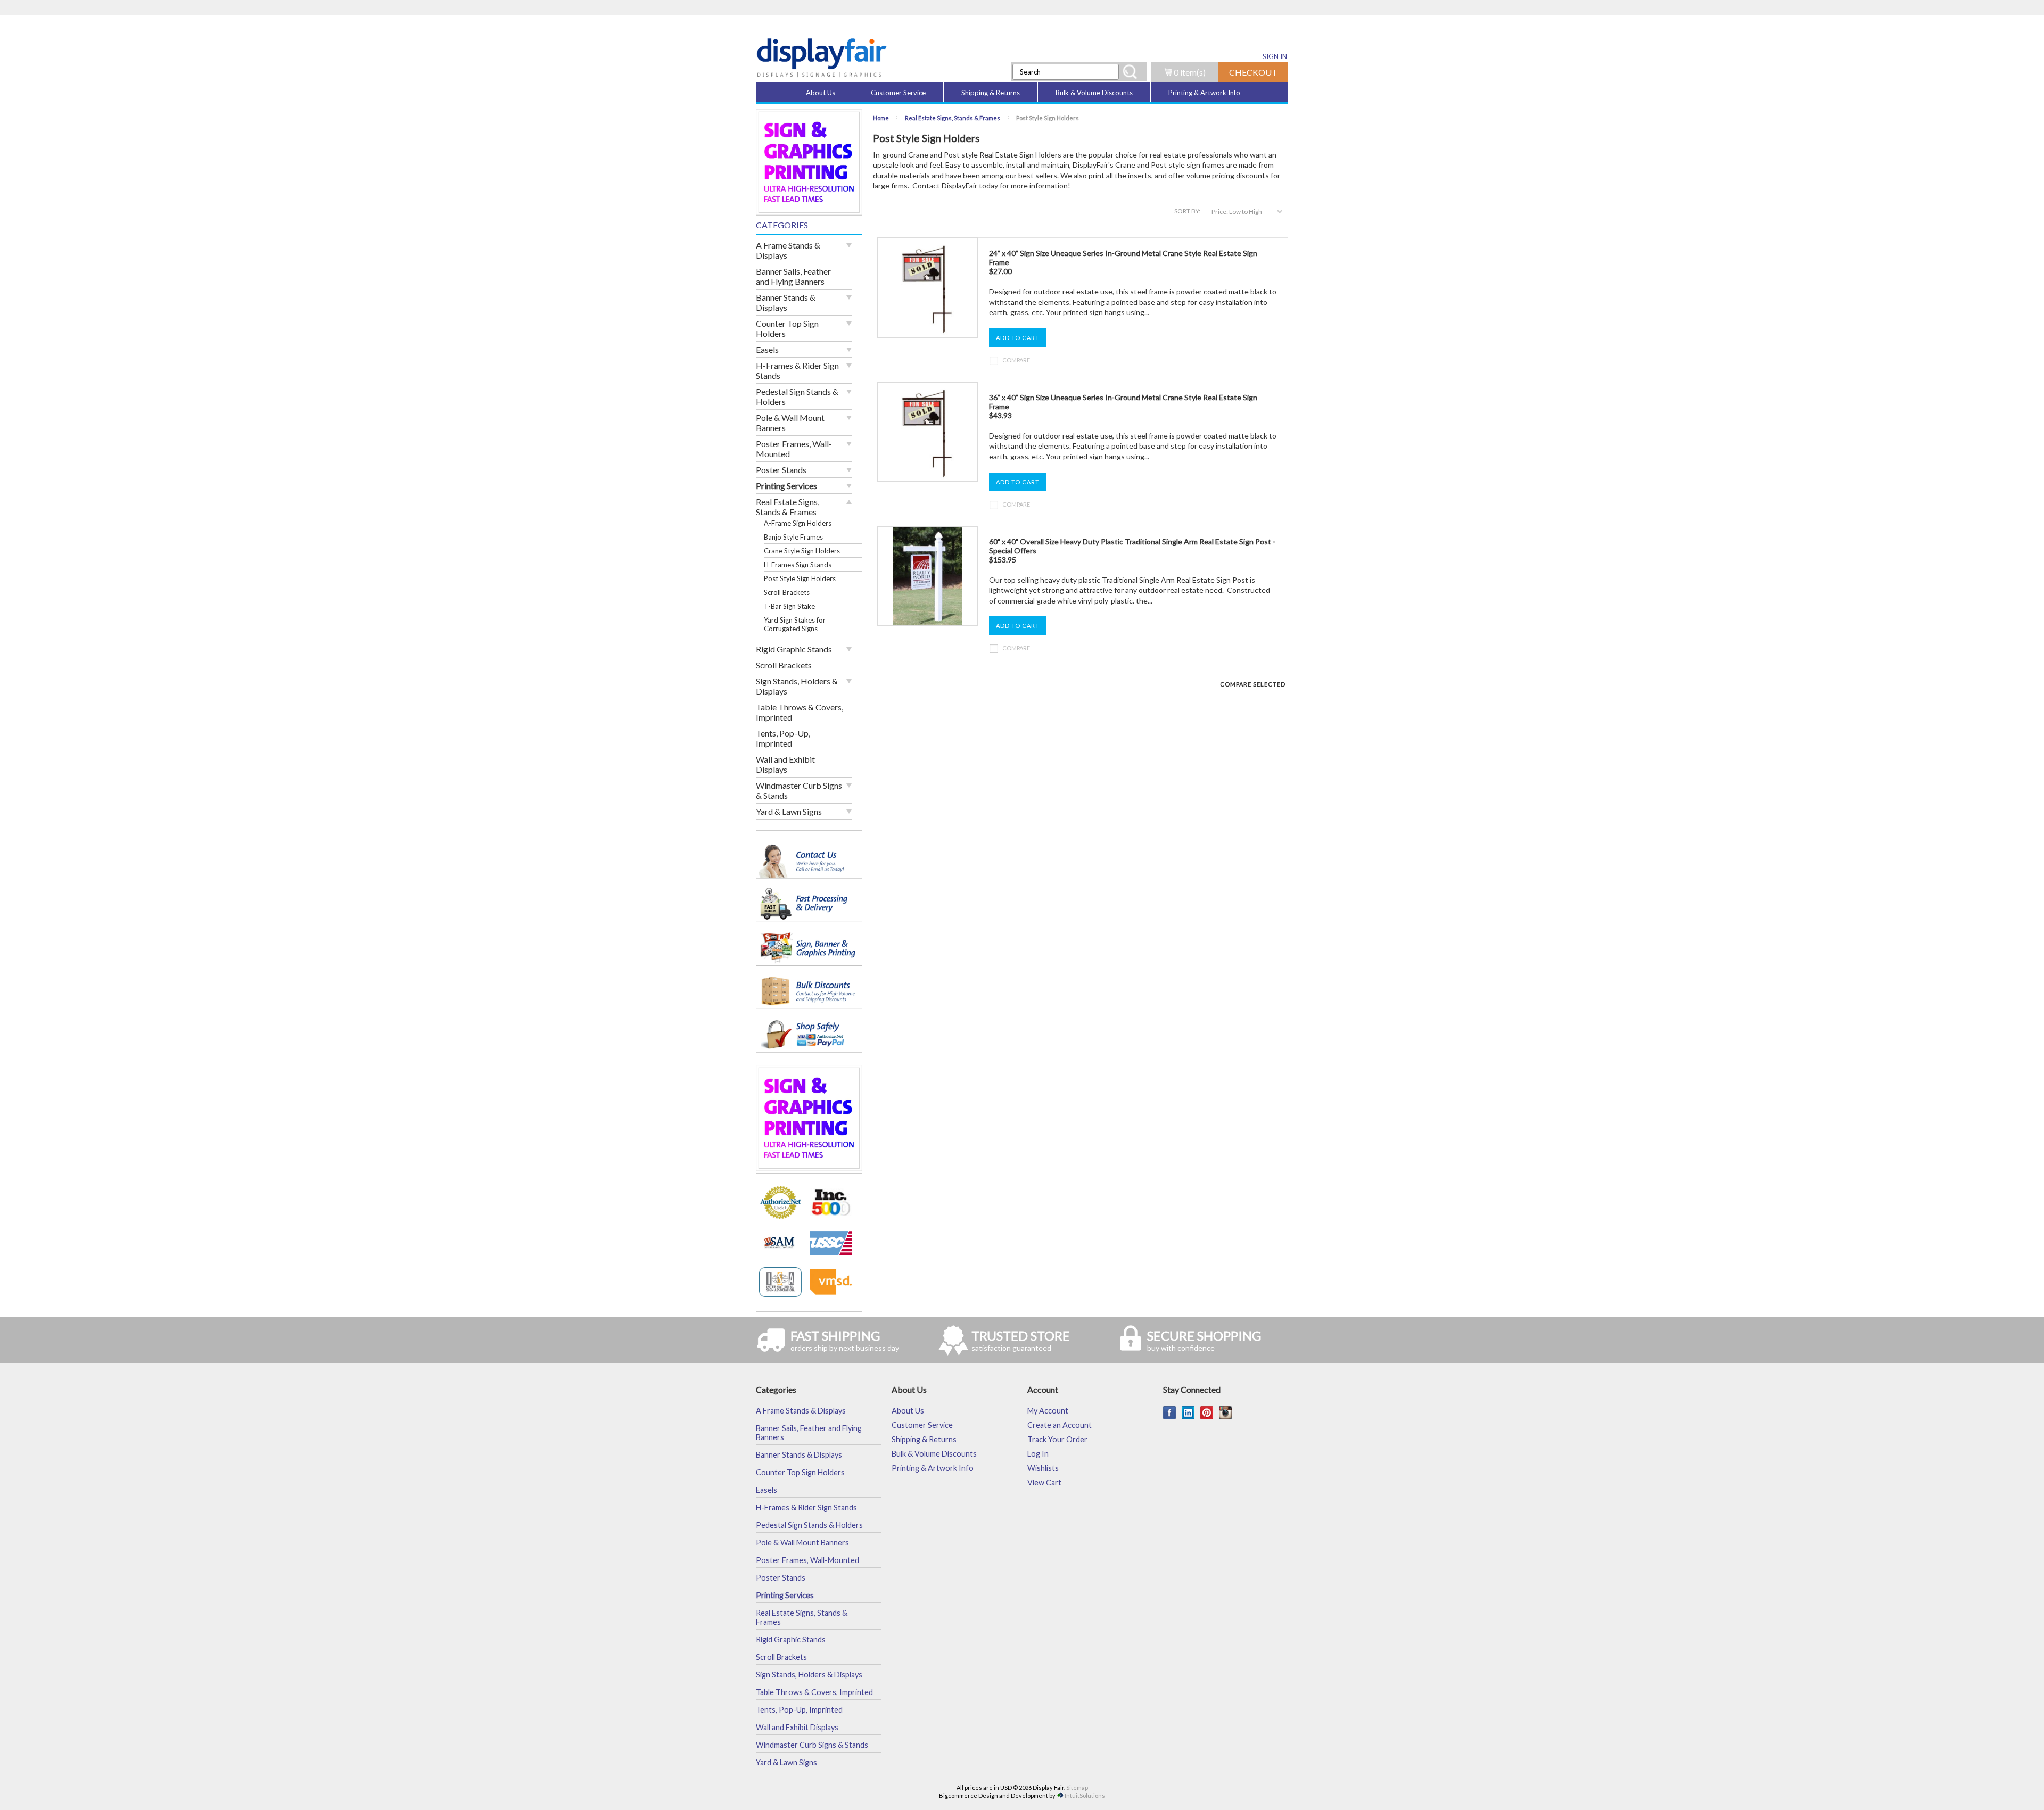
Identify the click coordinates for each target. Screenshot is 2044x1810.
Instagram (1226, 1413)
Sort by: (1187, 211)
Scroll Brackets (787, 592)
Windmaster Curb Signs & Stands (799, 790)
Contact (926, 185)
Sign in (1275, 56)
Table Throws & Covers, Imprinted (800, 712)
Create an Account (1060, 1425)
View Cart (1044, 1482)
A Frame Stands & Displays (788, 250)
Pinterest (1207, 1413)
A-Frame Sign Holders (798, 523)
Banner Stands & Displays (786, 302)
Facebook (1170, 1413)
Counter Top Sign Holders (787, 328)
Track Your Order (1057, 1439)
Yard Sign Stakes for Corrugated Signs (795, 624)
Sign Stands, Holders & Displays (797, 686)
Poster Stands (781, 470)
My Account (1048, 1411)
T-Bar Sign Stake (789, 606)
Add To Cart (1018, 338)
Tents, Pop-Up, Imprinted (783, 738)
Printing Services (786, 486)
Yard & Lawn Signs (789, 811)
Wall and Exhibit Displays (785, 764)
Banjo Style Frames (793, 537)
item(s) (1190, 72)
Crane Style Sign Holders (802, 551)
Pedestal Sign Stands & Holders (797, 396)
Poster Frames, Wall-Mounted (794, 449)
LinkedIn (1188, 1413)
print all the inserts (1120, 175)
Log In (1038, 1454)
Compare (1016, 360)
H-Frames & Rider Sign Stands (797, 370)
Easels (767, 349)
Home (881, 118)
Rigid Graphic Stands (794, 649)
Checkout (1253, 72)
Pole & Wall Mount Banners (790, 423)
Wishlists (1043, 1468)
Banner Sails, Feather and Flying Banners (793, 276)
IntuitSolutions (1085, 1795)
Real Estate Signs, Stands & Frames (788, 507)
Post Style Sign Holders (800, 578)
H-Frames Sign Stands (798, 565)
